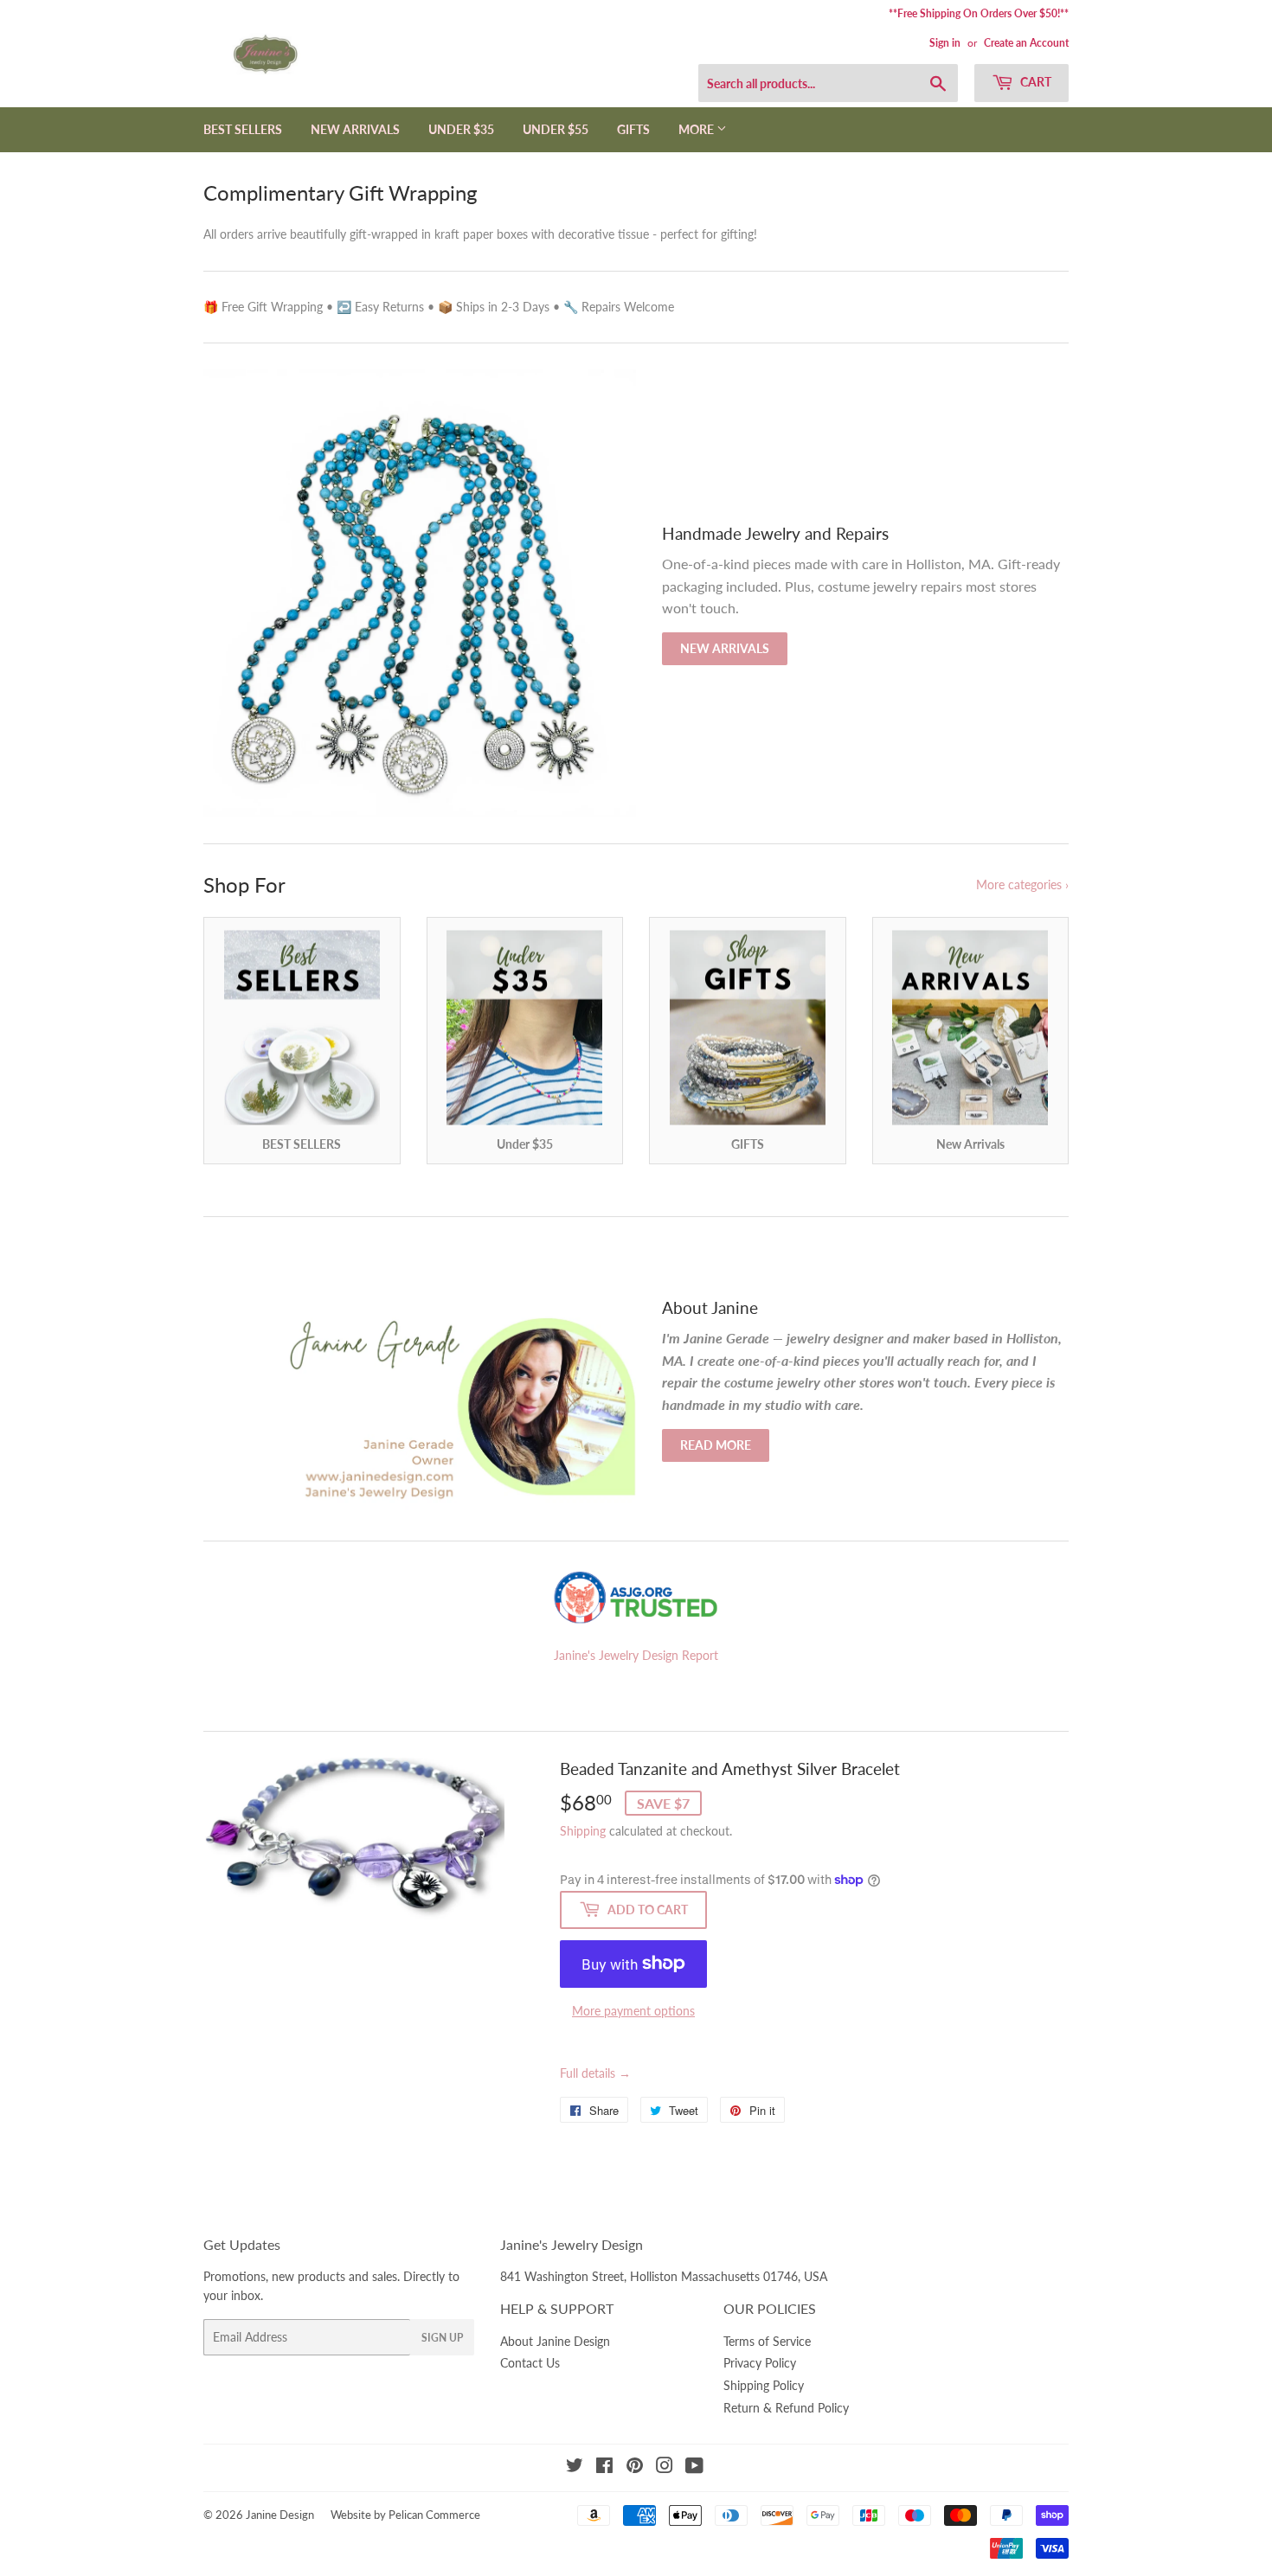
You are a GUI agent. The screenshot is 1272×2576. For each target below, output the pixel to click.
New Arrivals (725, 648)
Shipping (583, 1831)
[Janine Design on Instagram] (665, 2467)
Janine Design (280, 2515)
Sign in (945, 43)
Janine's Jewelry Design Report (636, 1655)
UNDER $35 (461, 129)
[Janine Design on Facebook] (604, 2467)
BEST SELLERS (243, 129)
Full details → (595, 2073)
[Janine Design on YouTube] (694, 2467)
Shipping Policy (764, 2385)
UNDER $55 (556, 129)
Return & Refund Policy (786, 2408)
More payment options (633, 2011)
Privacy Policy (760, 2363)
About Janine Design (555, 2341)
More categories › (1022, 884)
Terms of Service (767, 2341)
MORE (697, 129)
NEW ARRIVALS (355, 129)
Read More (716, 1445)
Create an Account (1026, 43)
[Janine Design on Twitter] (575, 2467)
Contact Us (530, 2363)
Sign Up (442, 2338)
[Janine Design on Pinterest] (635, 2467)
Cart (1034, 82)
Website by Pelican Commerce (405, 2515)
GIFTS (633, 129)
